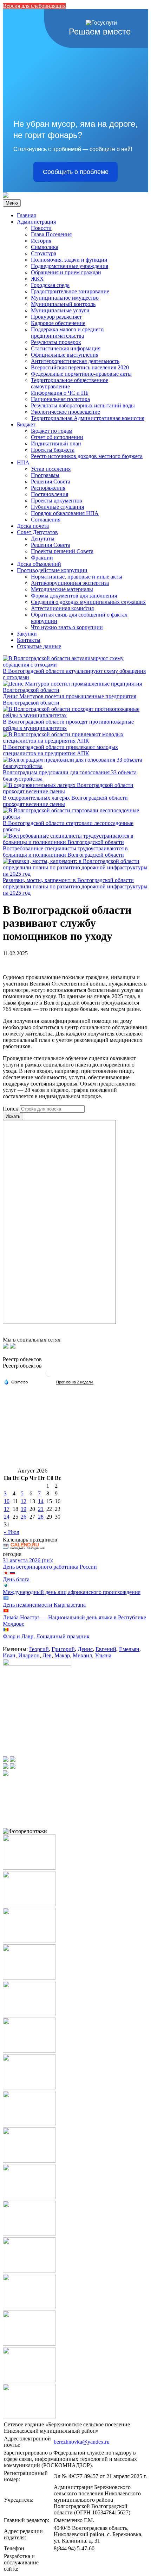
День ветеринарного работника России (50, 1567)
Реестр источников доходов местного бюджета (87, 456)
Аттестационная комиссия (62, 608)
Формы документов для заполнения (74, 596)
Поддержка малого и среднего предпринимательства (67, 333)
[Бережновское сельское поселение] (6, 196)
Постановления (50, 494)
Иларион (29, 1655)
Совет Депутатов (37, 532)
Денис (85, 1649)
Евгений (106, 1649)
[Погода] (16, 1382)
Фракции (42, 558)
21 (41, 1509)
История (41, 241)
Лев (47, 1655)
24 (7, 1517)
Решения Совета (51, 482)
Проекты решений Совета (62, 551)
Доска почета (33, 526)
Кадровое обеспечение (58, 323)
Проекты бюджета (53, 450)
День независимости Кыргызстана (44, 1605)
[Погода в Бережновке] (49, 1376)
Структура (44, 253)
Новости (41, 228)
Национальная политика (60, 399)
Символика (45, 247)
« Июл (12, 1532)
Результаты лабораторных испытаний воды (83, 405)
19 (24, 1509)
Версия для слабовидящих (34, 6)
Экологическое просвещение (65, 412)
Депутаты (43, 539)
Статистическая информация (66, 348)
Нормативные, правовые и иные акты (77, 577)
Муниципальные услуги (60, 310)
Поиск (11, 1109)
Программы (45, 475)
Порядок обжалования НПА (65, 513)
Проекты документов (57, 501)
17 (7, 1509)
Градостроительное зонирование (70, 291)
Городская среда (50, 285)
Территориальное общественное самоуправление (70, 383)
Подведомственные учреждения (70, 266)
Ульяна (103, 1655)
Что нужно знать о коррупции (67, 627)
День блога (16, 1579)
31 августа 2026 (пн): (28, 1560)
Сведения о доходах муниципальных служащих (88, 602)
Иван (9, 1655)
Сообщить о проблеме (76, 172)
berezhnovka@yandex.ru (82, 2442)
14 (41, 1501)
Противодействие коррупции (52, 570)
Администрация (36, 222)
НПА (23, 462)
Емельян (129, 1649)
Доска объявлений (39, 564)
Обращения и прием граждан (66, 272)
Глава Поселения (51, 234)
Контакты (29, 640)
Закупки (27, 634)
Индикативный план (56, 443)
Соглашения (46, 520)
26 (24, 1517)
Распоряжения (48, 488)
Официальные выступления (65, 355)
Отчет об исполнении (57, 437)
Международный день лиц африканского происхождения (72, 1592)
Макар (62, 1655)
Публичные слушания (57, 507)
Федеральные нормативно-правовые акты (81, 374)
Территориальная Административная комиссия (88, 418)
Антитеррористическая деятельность (75, 361)
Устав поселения (51, 469)
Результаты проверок (56, 342)
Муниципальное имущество (65, 298)
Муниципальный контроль (63, 304)
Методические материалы (62, 589)
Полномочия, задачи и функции (69, 260)
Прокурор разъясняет (56, 317)
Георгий (39, 1649)
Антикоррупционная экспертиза (70, 583)
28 (41, 1517)
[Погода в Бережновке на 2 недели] (75, 1382)
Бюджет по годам (52, 431)
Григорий (63, 1649)
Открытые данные (39, 646)
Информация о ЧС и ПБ (60, 393)
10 (7, 1501)
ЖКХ (37, 279)
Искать (13, 1116)
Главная (26, 215)
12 (24, 1501)
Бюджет (26, 424)
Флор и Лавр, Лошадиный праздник (46, 1636)
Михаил (82, 1655)
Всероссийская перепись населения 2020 (80, 367)
